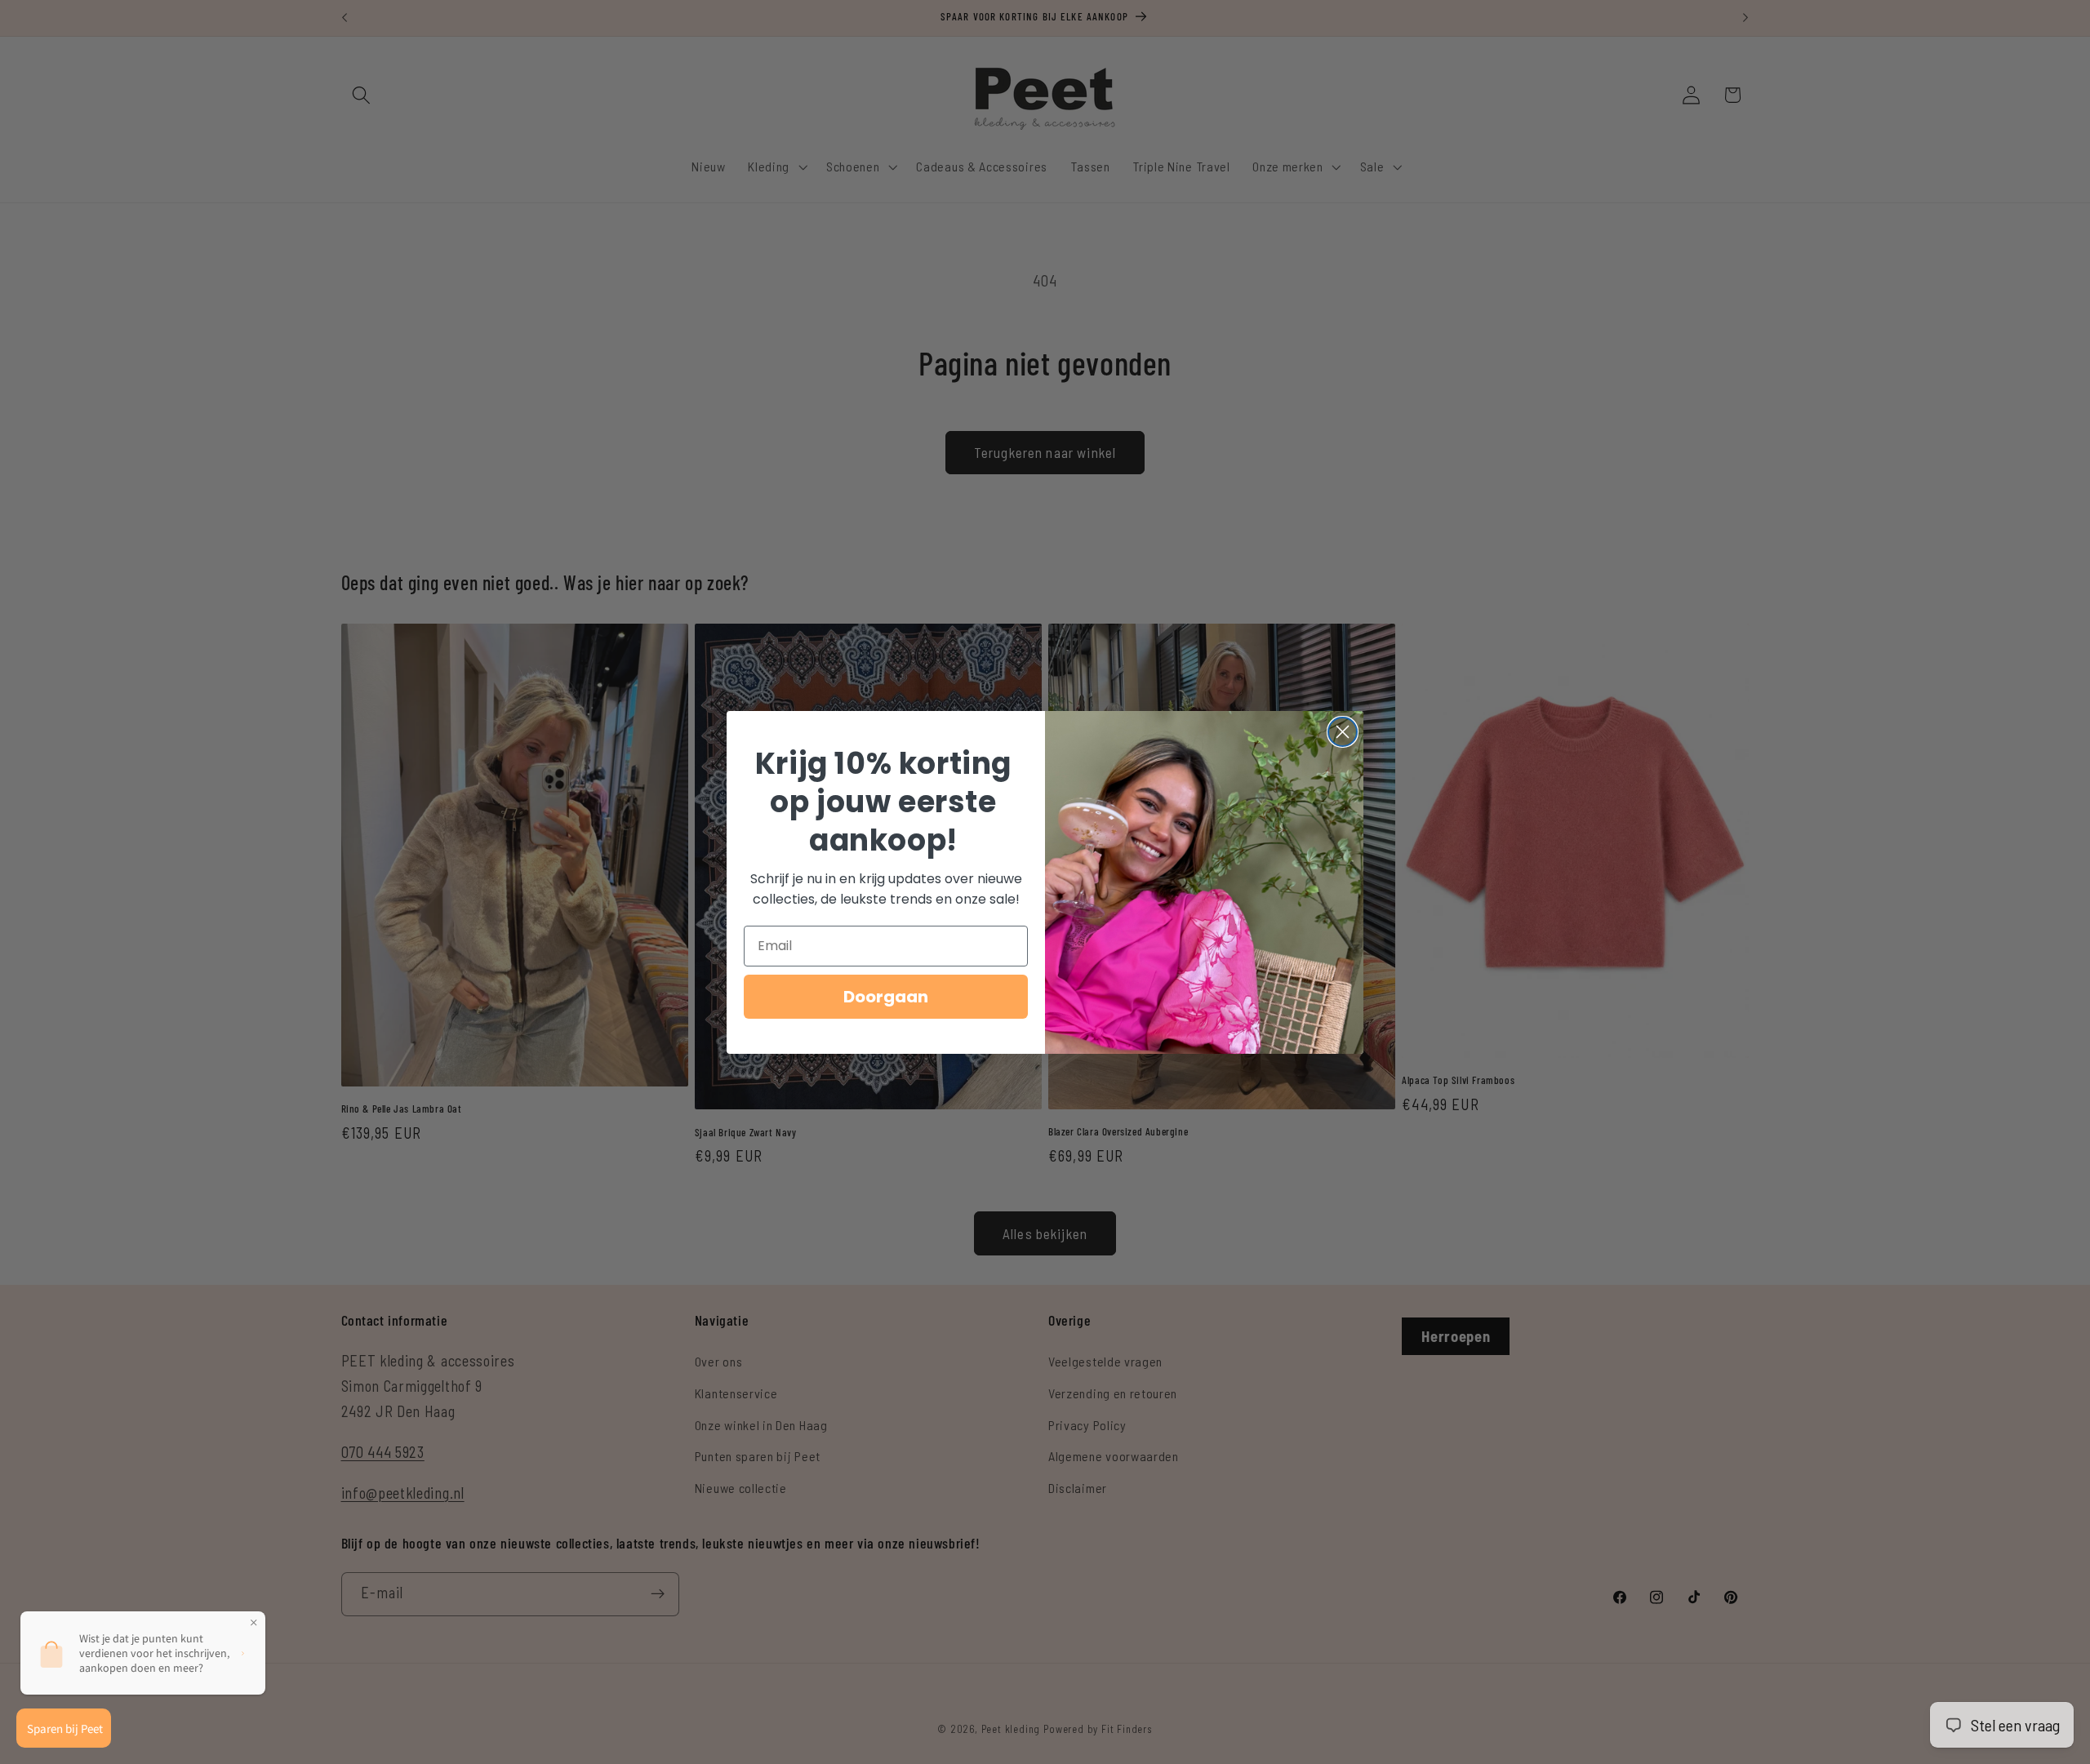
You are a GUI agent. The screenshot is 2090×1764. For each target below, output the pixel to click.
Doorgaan (886, 997)
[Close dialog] (1343, 732)
